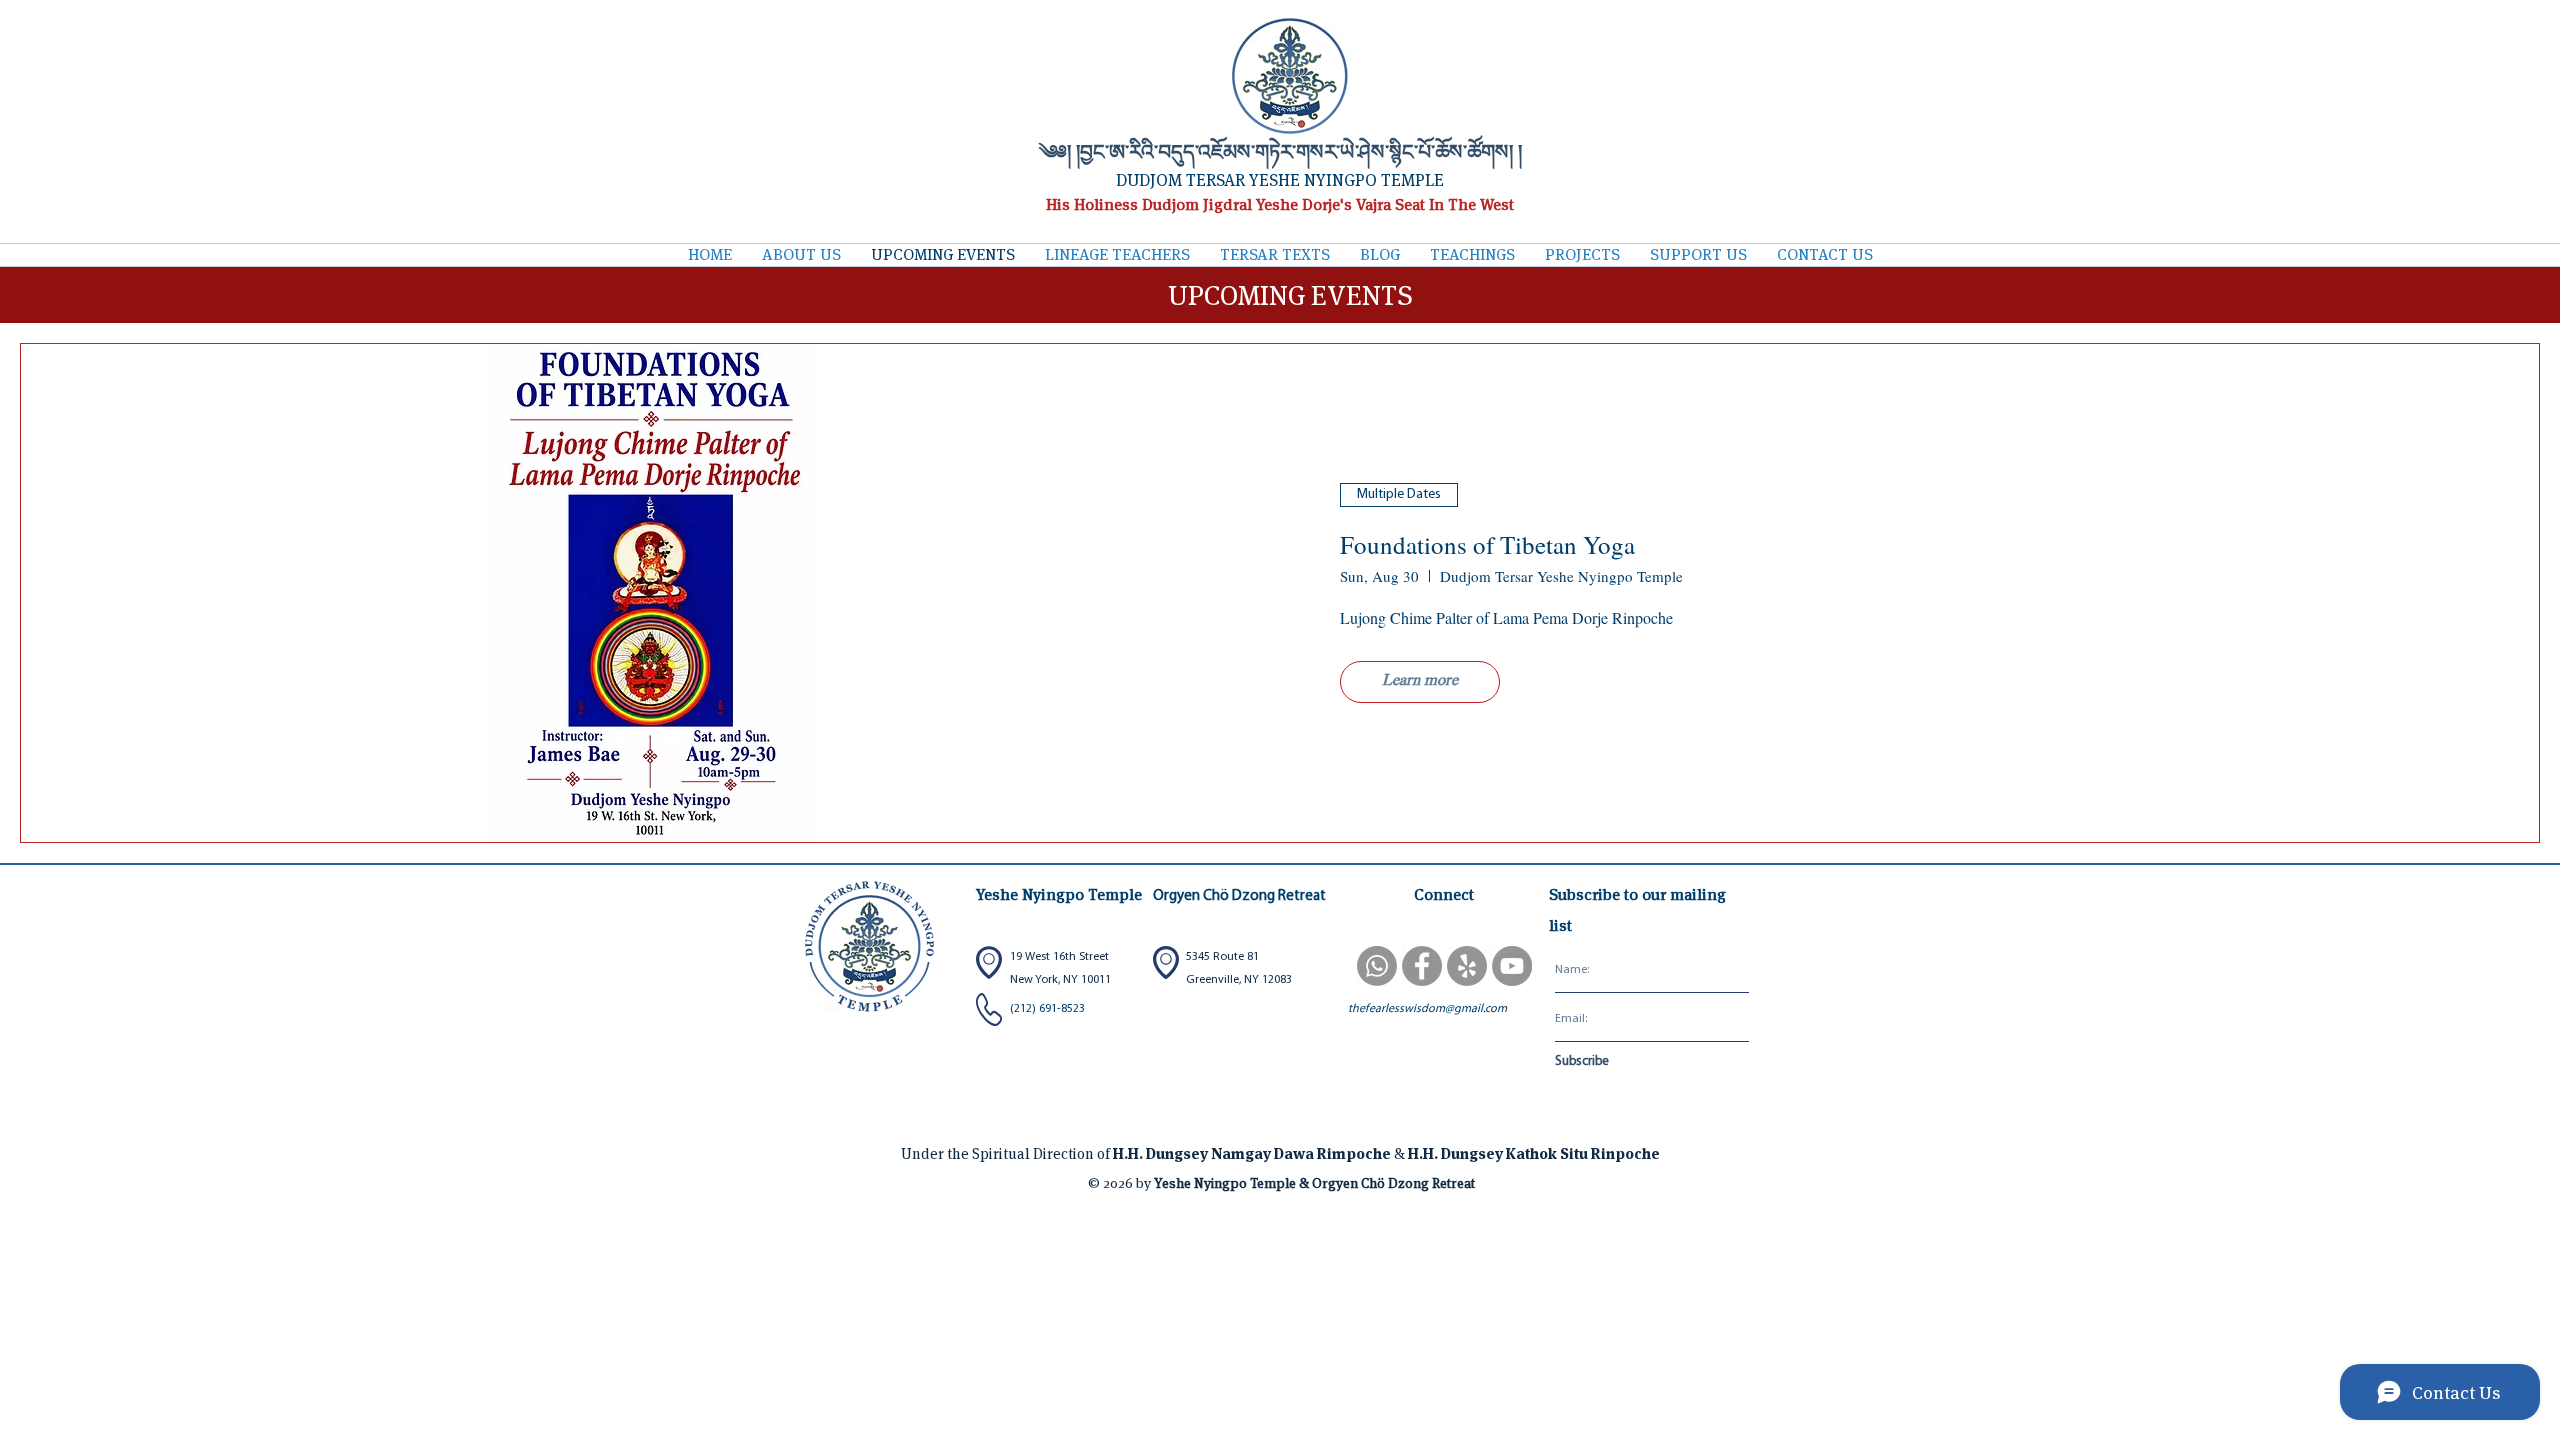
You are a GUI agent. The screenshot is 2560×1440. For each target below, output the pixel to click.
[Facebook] (1422, 966)
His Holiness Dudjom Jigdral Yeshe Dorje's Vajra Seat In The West (1280, 204)
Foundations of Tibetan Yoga (1487, 544)
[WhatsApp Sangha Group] (1377, 966)
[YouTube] (1512, 966)
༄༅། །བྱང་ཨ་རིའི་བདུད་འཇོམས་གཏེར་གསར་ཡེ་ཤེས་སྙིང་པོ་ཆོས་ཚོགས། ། (1280, 154)
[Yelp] (1467, 966)
